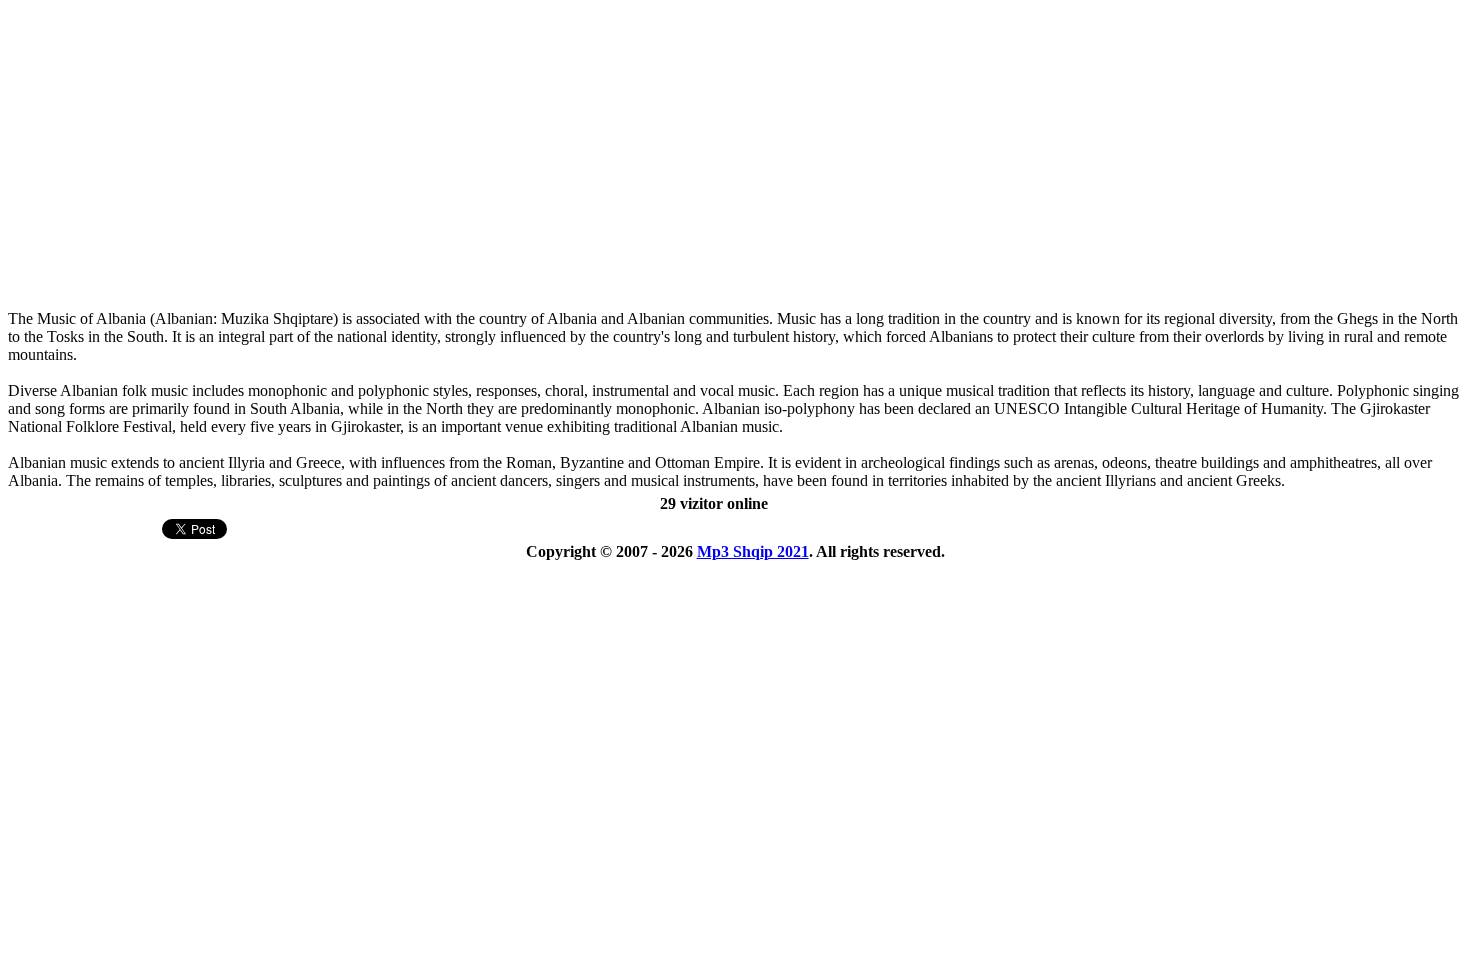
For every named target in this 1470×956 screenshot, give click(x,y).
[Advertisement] (565, 166)
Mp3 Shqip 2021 (753, 551)
